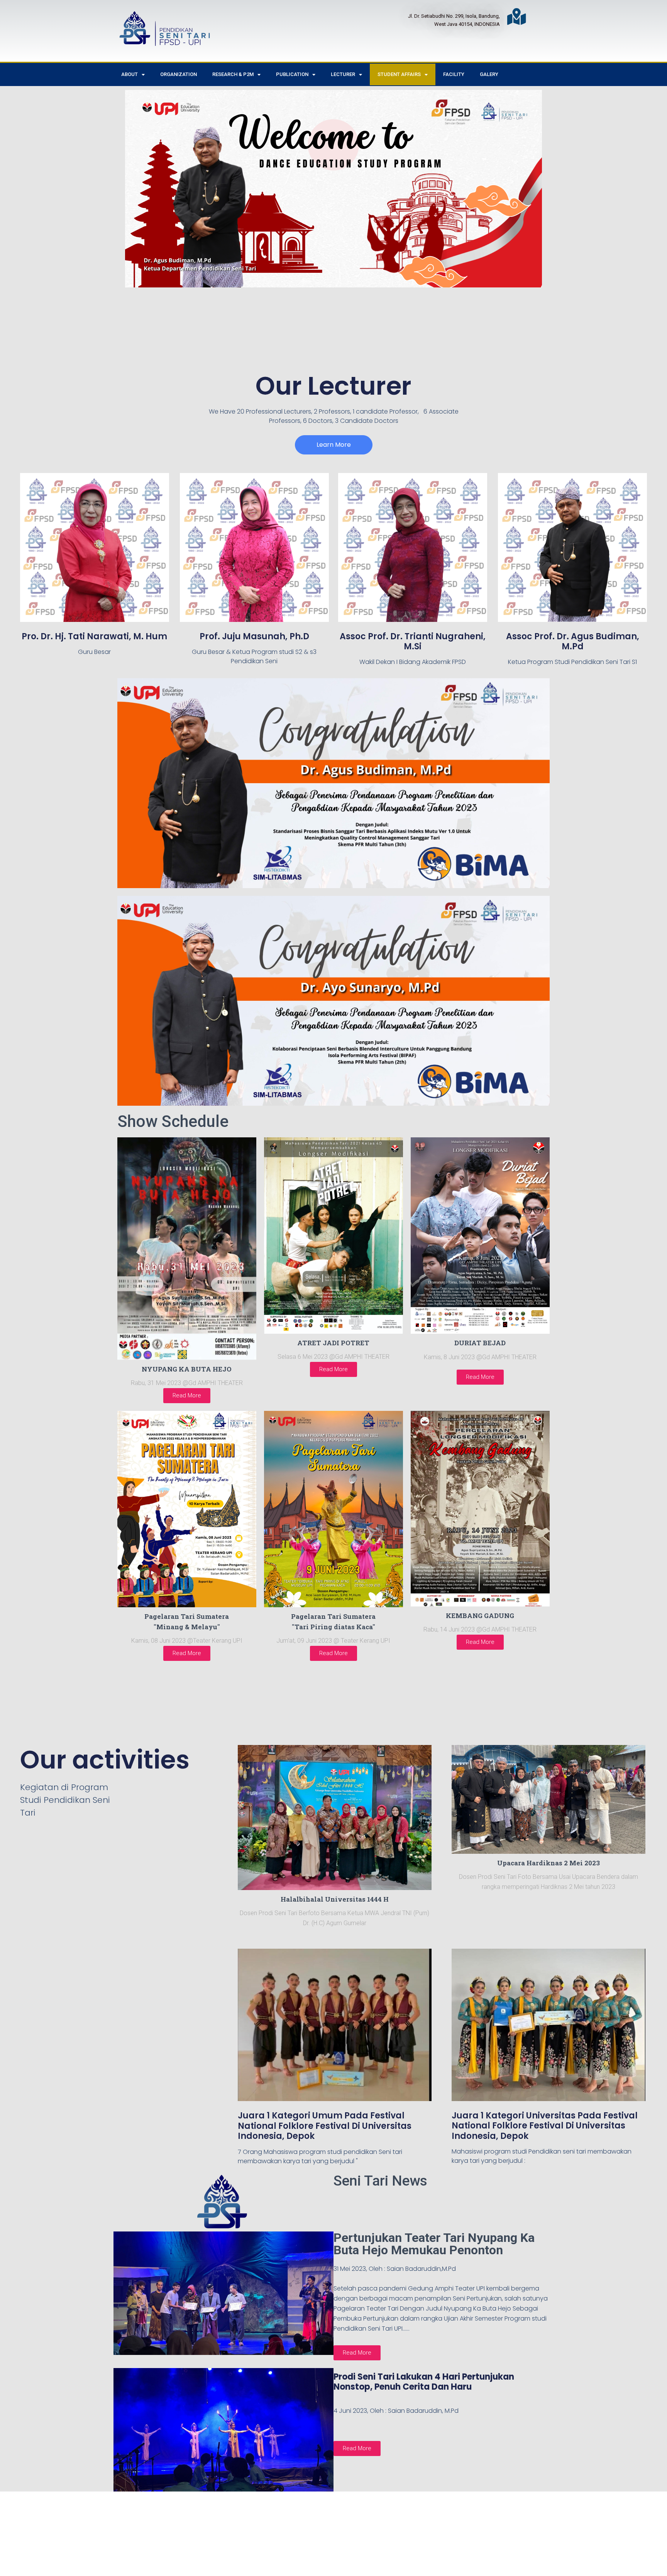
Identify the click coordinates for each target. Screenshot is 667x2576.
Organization (179, 74)
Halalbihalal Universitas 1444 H (335, 1899)
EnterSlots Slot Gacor (397, 2540)
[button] (334, 445)
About (130, 74)
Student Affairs (399, 74)
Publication (292, 74)
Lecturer (343, 74)
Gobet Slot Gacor (338, 2540)
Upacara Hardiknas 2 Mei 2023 (548, 1863)
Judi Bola (213, 2528)
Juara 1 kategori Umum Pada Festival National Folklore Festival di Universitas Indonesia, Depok (325, 2126)
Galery (489, 74)
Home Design (290, 2540)
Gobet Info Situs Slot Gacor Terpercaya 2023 (372, 2528)
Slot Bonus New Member (265, 2528)
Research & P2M (233, 74)
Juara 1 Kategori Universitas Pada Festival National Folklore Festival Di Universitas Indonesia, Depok (545, 2126)
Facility (454, 74)
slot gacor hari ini (243, 2540)
